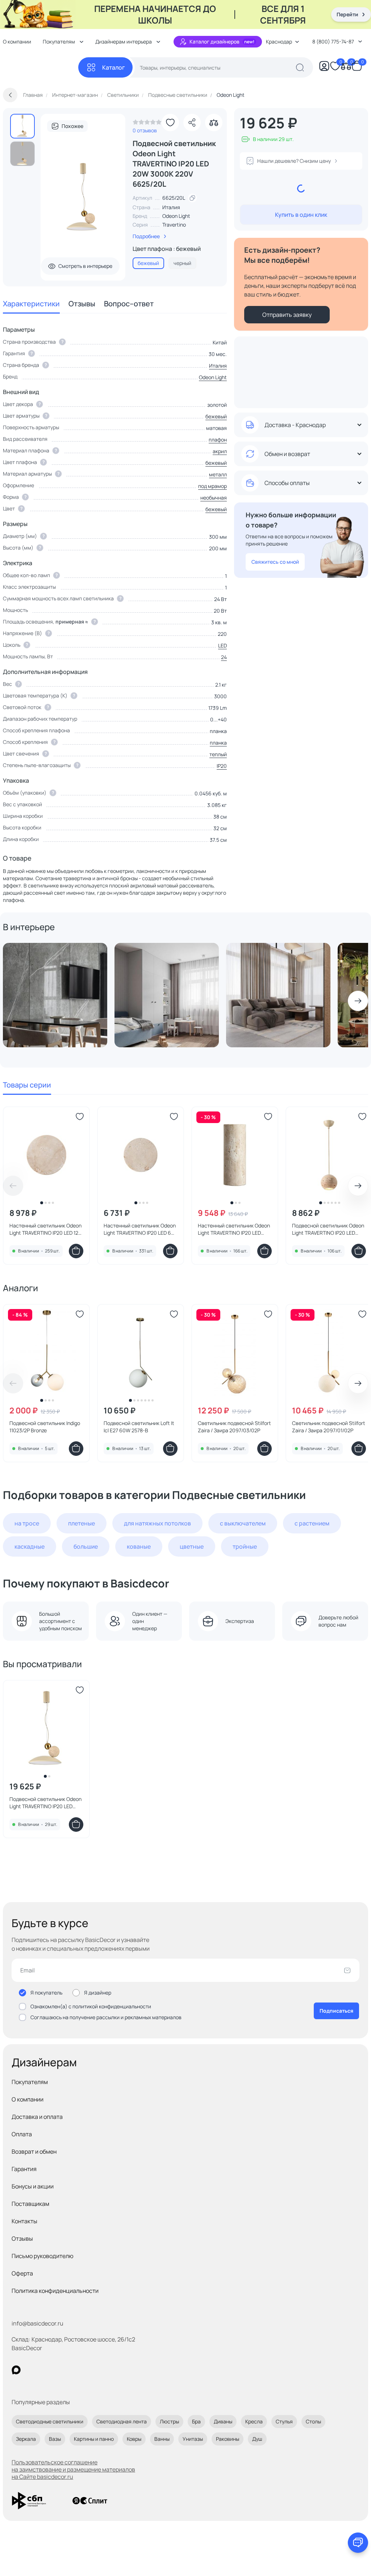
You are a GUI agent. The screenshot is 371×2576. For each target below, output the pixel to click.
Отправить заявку (287, 315)
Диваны (223, 2421)
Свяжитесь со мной (275, 562)
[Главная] (41, 68)
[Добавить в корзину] (76, 1251)
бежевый (216, 416)
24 (224, 657)
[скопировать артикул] (192, 198)
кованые (139, 1546)
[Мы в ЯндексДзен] (61, 2370)
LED (222, 645)
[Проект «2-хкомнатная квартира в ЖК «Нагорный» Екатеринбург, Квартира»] (55, 995)
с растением (312, 1523)
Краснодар (279, 42)
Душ (257, 2439)
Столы (313, 2421)
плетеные (82, 1523)
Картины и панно (94, 2439)
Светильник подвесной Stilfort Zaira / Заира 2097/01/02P (329, 1427)
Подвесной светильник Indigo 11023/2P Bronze (45, 1427)
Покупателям (30, 2082)
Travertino (174, 225)
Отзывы (82, 304)
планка (218, 743)
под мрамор (212, 486)
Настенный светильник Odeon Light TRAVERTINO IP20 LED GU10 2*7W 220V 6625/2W (234, 1229)
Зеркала (26, 2439)
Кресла (254, 2421)
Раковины (228, 2439)
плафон (218, 440)
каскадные (30, 1546)
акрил (220, 451)
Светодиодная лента (122, 2421)
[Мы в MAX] (16, 2370)
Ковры (134, 2439)
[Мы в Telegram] (76, 2370)
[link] (147, 124)
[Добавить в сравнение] (214, 123)
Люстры (169, 2421)
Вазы (55, 2439)
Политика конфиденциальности (55, 2291)
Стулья (284, 2421)
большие (86, 1546)
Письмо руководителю (43, 2256)
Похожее (72, 126)
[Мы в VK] (46, 2370)
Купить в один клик (301, 215)
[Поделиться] (192, 123)
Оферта (22, 2273)
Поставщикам (30, 2204)
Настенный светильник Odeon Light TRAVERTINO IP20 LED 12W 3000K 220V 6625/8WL (46, 1229)
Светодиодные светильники (50, 2421)
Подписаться (336, 2011)
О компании (28, 2099)
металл (218, 474)
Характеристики (31, 304)
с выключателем (243, 1523)
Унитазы (193, 2439)
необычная (214, 498)
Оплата (22, 2134)
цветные (192, 1546)
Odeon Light (176, 216)
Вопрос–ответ (129, 304)
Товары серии (27, 1085)
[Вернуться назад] (10, 95)
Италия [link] (171, 207)
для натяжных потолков (157, 1523)
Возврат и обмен (34, 2152)
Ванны (162, 2439)
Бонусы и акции (33, 2186)
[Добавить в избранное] (170, 123)
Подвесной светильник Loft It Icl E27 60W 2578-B (139, 1427)
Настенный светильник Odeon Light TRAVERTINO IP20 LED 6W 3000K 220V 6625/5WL (140, 1229)
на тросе (27, 1523)
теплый (218, 754)
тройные (245, 1546)
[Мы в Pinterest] (31, 2370)
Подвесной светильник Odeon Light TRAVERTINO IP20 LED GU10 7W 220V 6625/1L (328, 1229)
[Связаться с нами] (358, 2543)
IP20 (222, 766)
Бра (196, 2421)
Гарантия (24, 2169)
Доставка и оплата (37, 2117)
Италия (218, 366)
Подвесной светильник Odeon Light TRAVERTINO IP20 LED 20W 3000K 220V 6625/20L (45, 1803)
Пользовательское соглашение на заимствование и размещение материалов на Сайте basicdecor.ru (73, 2469)
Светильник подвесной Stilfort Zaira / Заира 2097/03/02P (234, 1427)
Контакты (24, 2221)
